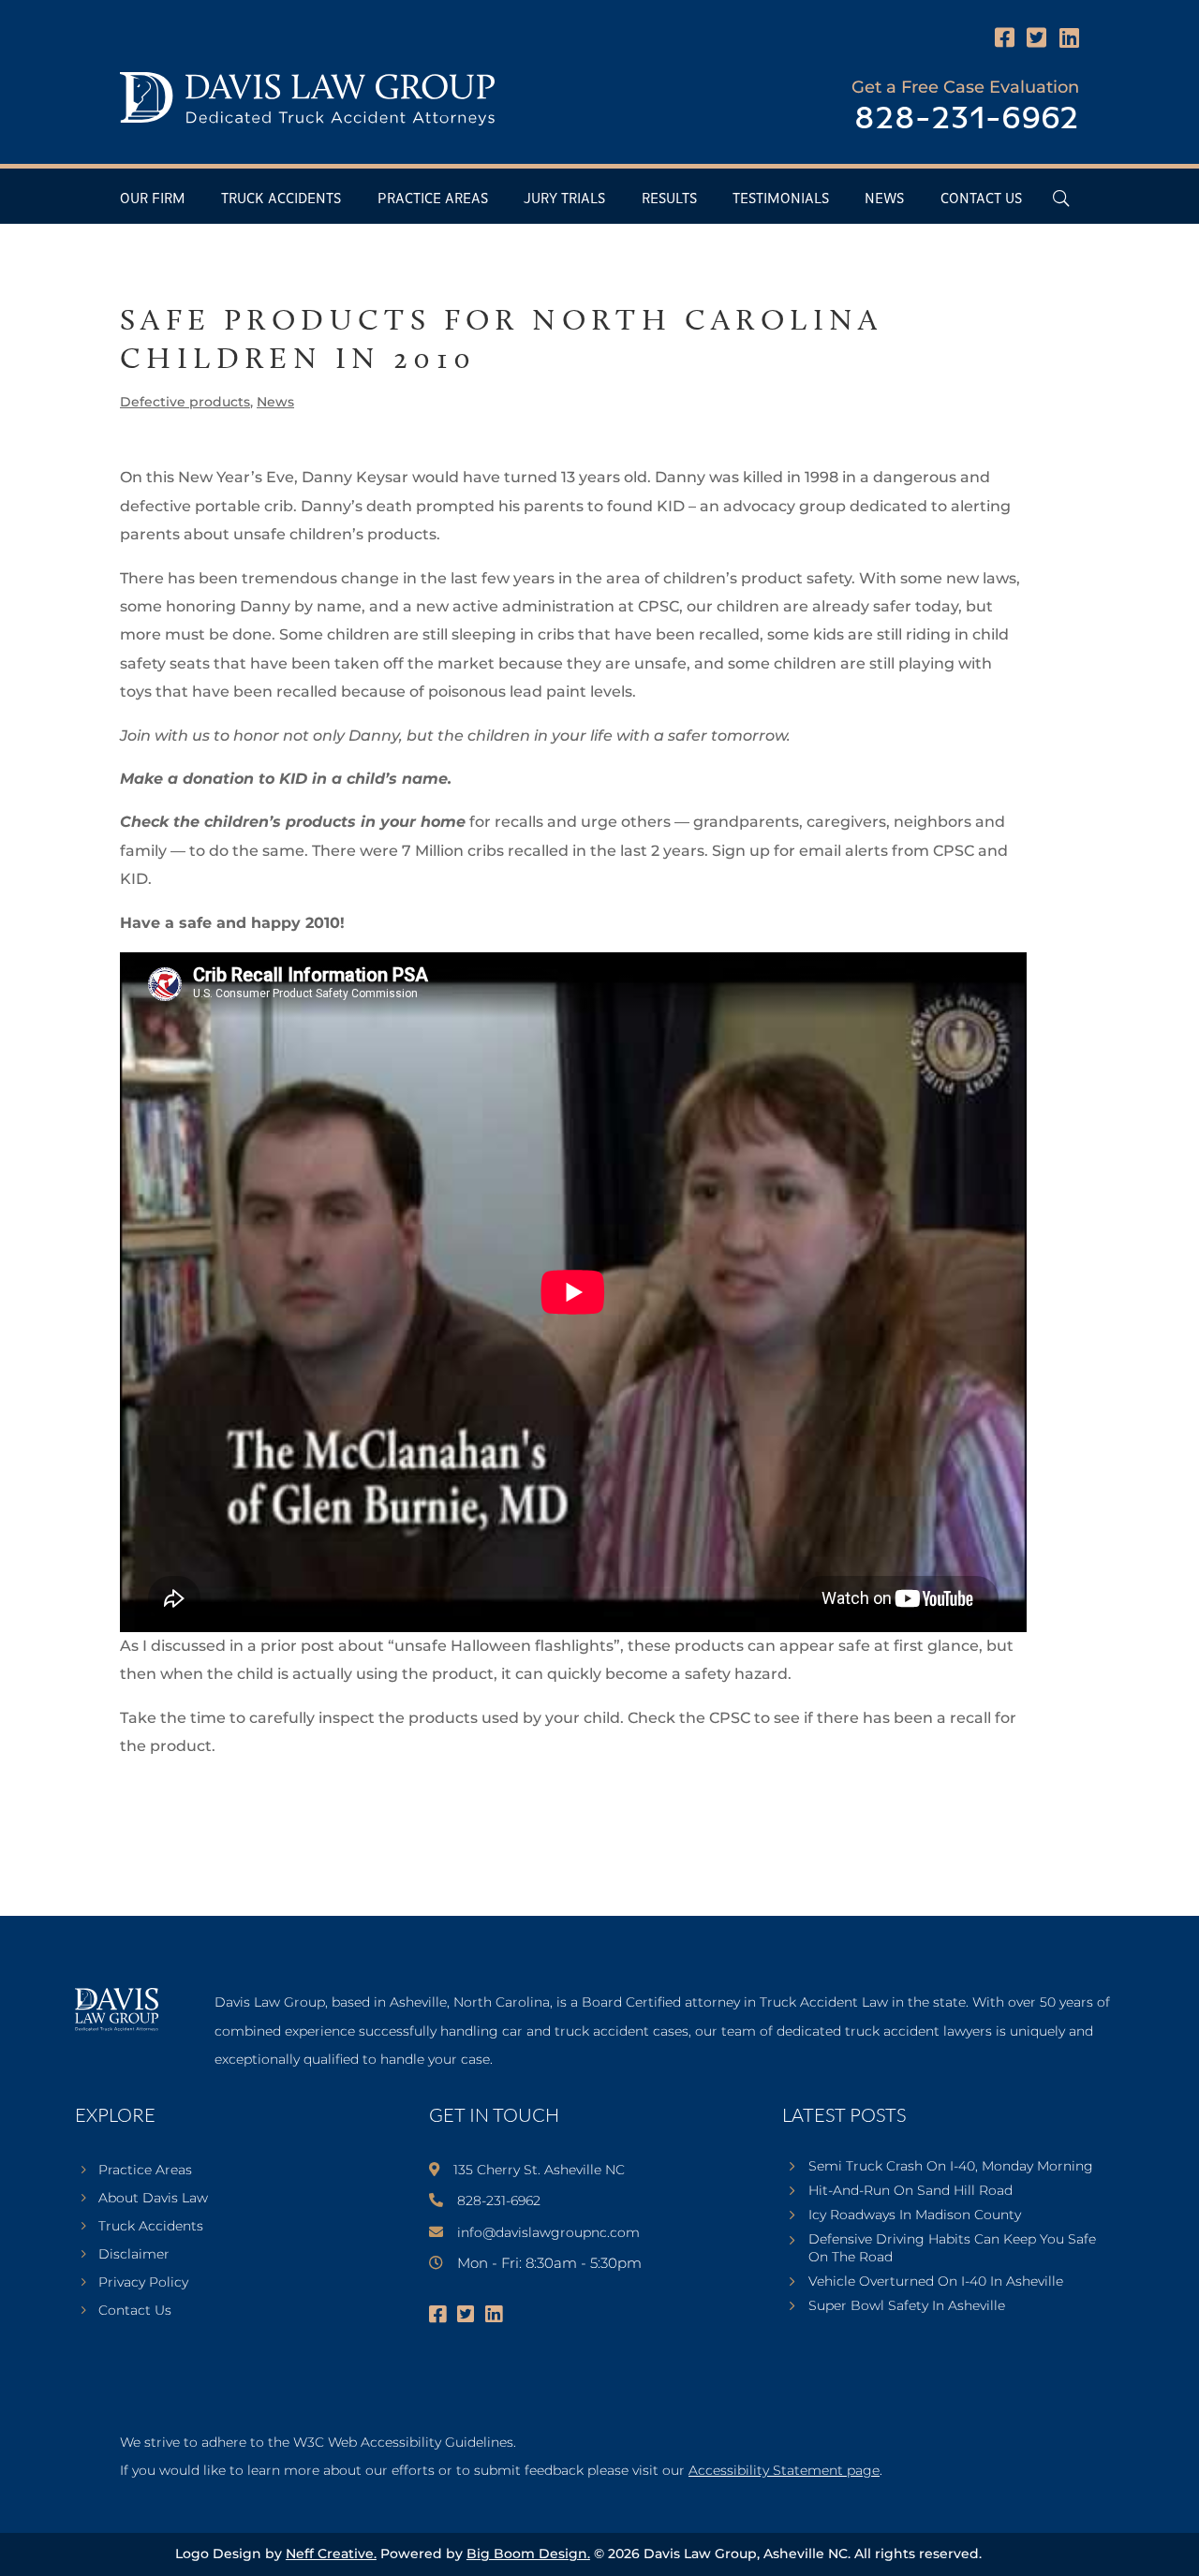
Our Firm (153, 199)
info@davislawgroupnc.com (548, 2232)
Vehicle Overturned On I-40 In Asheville (936, 2281)
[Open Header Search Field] (1061, 198)
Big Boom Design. (528, 2554)
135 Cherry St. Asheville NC (539, 2170)
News (884, 199)
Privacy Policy (143, 2283)
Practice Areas (433, 199)
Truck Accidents (281, 199)
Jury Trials (564, 199)
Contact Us (981, 199)
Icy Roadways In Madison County (915, 2215)
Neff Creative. (331, 2554)
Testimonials (781, 199)
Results (669, 199)
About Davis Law (153, 2199)
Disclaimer (134, 2255)
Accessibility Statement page (784, 2470)
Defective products (185, 402)
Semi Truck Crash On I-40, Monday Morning (951, 2166)
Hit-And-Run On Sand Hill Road (910, 2190)
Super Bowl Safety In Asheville (907, 2305)
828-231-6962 (967, 119)
